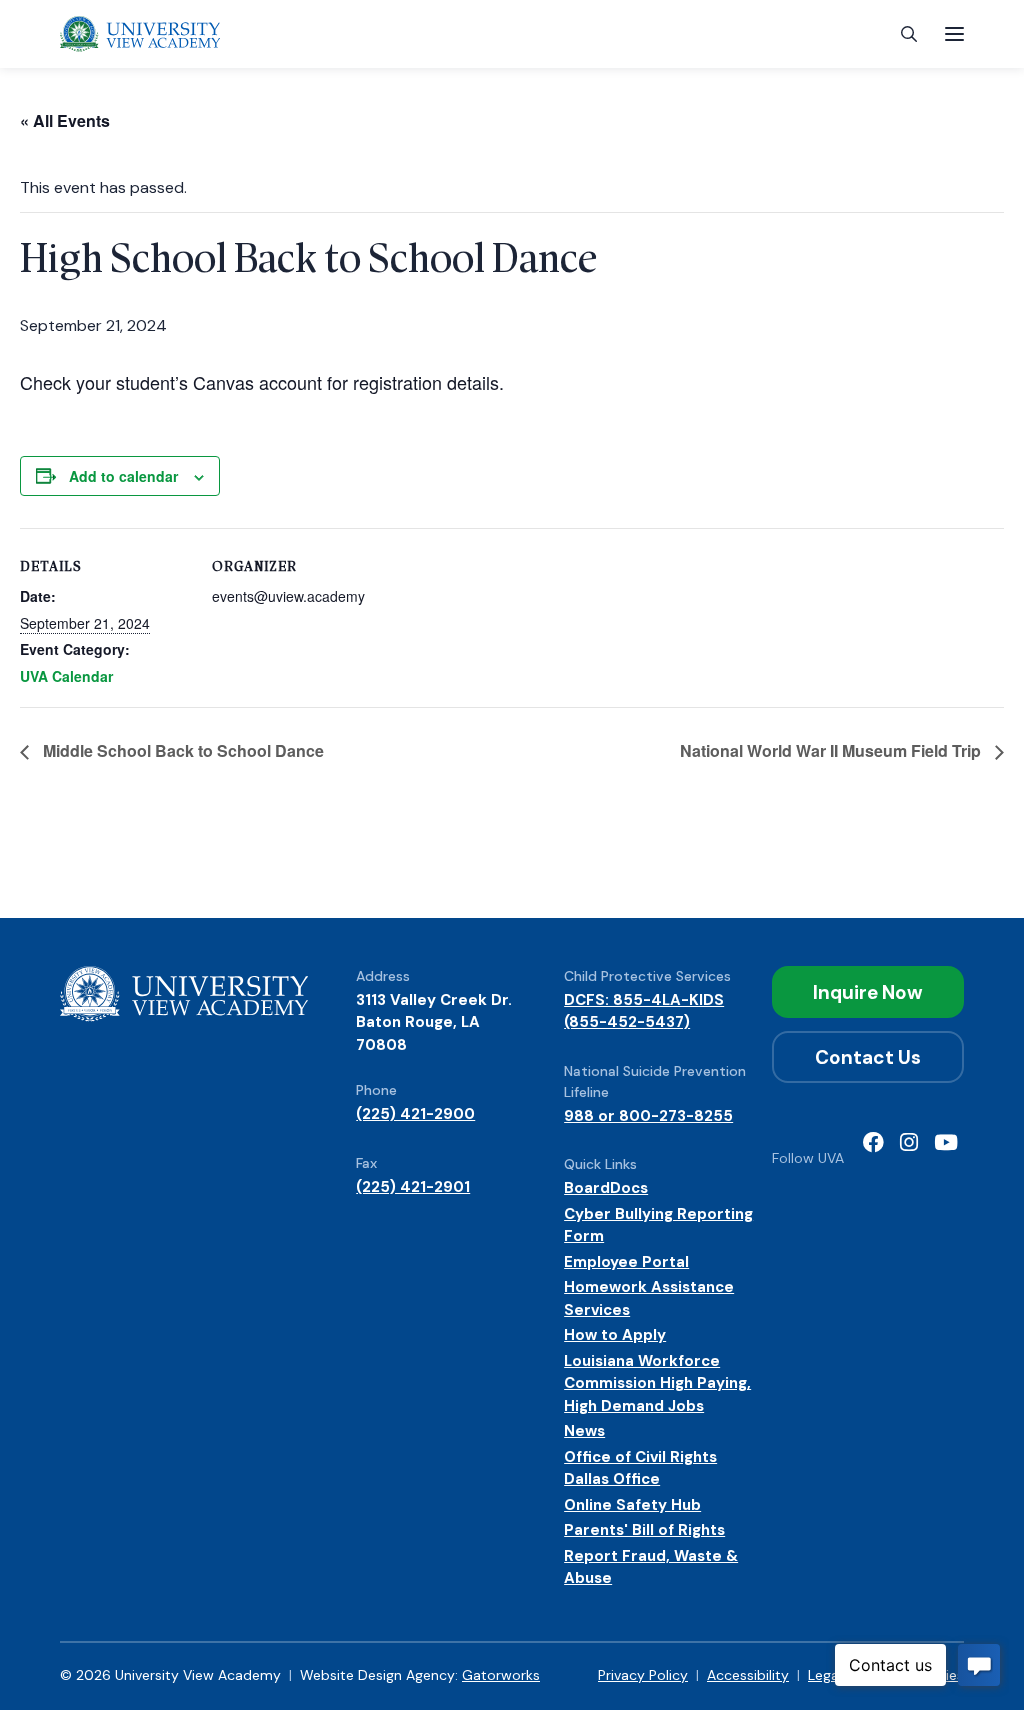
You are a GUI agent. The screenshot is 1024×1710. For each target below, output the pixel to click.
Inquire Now (868, 992)
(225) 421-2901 (413, 1187)
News (584, 1431)
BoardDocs (606, 1188)
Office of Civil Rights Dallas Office (640, 1468)
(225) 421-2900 (415, 1114)
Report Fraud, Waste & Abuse (651, 1567)
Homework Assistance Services (649, 1298)
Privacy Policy (643, 1675)
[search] (909, 34)
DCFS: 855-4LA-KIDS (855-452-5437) (644, 1011)
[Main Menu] (954, 33)
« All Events (65, 120)
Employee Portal (626, 1262)
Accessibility (748, 1675)
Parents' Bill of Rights (644, 1530)
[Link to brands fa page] (873, 1144)
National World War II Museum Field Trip (832, 750)
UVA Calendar (66, 676)
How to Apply (615, 1335)
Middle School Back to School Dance (181, 750)
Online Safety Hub (632, 1505)
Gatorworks (501, 1675)
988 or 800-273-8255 (648, 1116)
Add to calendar (123, 476)
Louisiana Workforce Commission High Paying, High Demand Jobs (657, 1383)
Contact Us (868, 1057)
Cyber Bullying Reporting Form (658, 1225)
